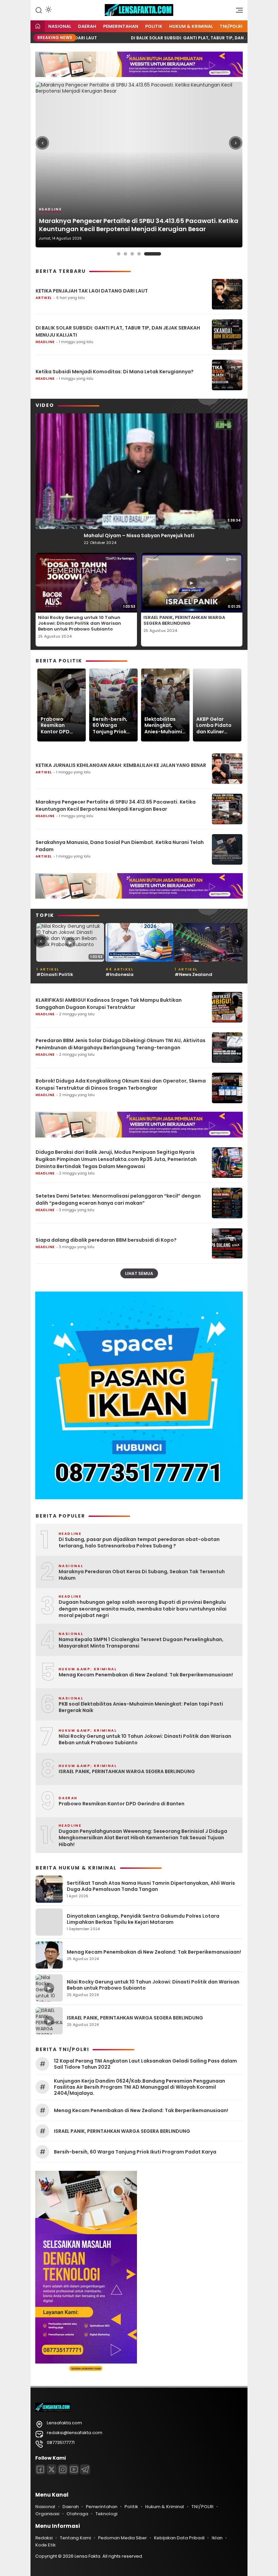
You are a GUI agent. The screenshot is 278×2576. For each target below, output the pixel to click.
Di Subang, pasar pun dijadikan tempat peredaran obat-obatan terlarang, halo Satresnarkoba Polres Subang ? (139, 1543)
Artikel (49, 218)
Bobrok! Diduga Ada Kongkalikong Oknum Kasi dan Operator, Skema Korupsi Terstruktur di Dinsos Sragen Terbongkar (121, 1084)
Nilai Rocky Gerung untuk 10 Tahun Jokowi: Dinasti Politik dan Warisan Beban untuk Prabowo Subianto (80, 623)
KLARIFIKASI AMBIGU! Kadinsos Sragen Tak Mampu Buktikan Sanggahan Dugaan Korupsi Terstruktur (109, 1004)
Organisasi (47, 2514)
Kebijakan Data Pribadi (179, 2538)
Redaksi (44, 2538)
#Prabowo (187, 974)
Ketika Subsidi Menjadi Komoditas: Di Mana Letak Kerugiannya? (115, 372)
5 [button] (159, 254)
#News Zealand (124, 974)
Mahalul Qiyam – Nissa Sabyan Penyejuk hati (139, 535)
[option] (139, 165)
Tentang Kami (75, 2538)
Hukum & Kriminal (191, 26)
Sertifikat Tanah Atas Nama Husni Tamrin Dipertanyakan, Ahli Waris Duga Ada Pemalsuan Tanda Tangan (151, 1886)
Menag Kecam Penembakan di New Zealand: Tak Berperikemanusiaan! (146, 1675)
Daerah (87, 26)
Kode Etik (45, 2545)
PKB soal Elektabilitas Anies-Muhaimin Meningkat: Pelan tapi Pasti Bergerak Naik (141, 1707)
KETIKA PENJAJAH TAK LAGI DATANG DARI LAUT (111, 229)
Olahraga (77, 2514)
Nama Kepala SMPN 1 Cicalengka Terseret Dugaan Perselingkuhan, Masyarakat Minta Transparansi (141, 1643)
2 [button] (139, 254)
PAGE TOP (265, 2492)
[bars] (237, 12)
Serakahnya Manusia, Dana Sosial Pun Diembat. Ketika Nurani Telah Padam (120, 846)
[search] (39, 10)
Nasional (60, 26)
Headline (45, 342)
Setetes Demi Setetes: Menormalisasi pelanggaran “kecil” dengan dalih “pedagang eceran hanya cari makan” (118, 1199)
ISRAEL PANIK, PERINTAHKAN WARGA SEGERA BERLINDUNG (184, 620)
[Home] (38, 27)
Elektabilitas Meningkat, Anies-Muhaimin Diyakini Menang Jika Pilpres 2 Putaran (165, 725)
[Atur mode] (48, 10)
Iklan (217, 2538)
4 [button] (153, 254)
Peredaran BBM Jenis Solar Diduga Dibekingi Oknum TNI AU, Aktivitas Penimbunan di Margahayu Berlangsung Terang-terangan (121, 1044)
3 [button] (146, 254)
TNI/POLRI (231, 26)
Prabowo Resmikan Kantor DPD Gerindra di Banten (55, 725)
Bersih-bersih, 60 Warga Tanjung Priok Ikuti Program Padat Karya (110, 725)
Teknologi (106, 2514)
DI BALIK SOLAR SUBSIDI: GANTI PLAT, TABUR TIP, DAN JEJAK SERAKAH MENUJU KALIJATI (118, 331)
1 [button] (125, 254)
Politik (154, 26)
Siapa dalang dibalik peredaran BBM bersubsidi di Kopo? (106, 1240)
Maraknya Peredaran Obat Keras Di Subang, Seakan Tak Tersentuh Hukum (142, 1575)
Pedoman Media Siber (122, 2538)
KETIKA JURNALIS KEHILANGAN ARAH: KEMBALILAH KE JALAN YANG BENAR (121, 765)
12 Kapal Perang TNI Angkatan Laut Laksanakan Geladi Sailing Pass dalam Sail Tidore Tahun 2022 (145, 2064)
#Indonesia (50, 974)
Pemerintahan (121, 26)
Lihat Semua (139, 1273)
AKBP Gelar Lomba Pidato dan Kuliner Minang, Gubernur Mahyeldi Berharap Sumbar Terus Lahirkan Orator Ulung (216, 725)
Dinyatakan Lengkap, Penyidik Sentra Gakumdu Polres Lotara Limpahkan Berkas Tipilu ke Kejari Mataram (143, 1919)
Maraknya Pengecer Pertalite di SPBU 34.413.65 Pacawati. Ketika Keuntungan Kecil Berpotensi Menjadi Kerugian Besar (116, 805)
